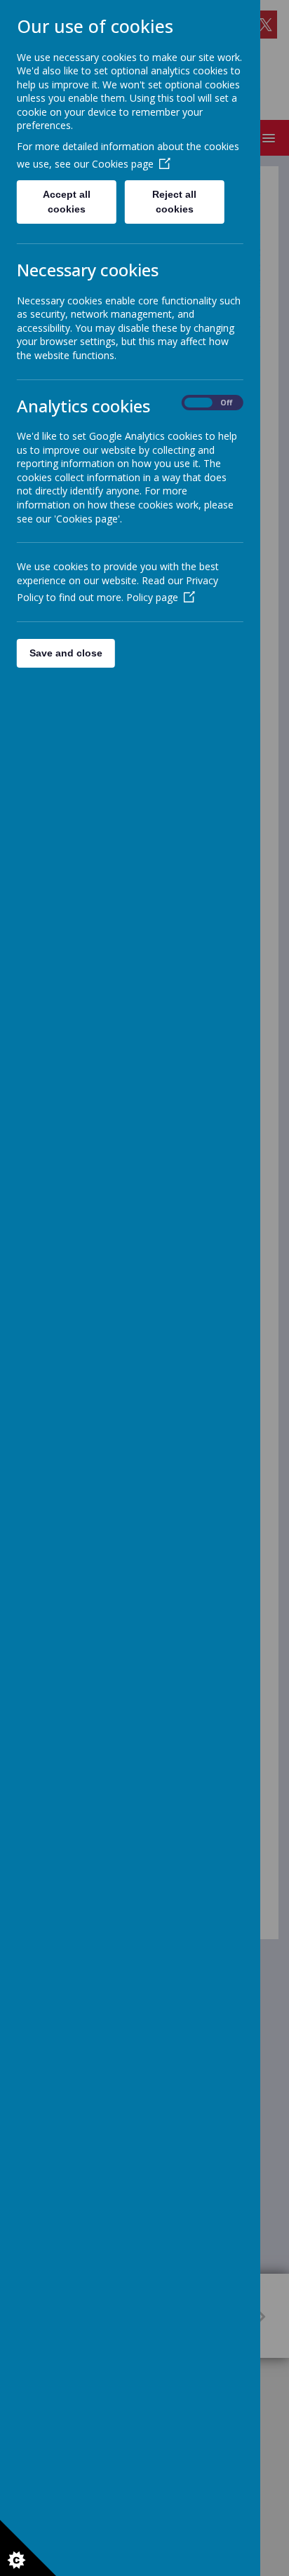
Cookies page (123, 164)
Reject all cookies (175, 202)
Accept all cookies (67, 202)
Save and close (66, 653)
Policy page (152, 597)
